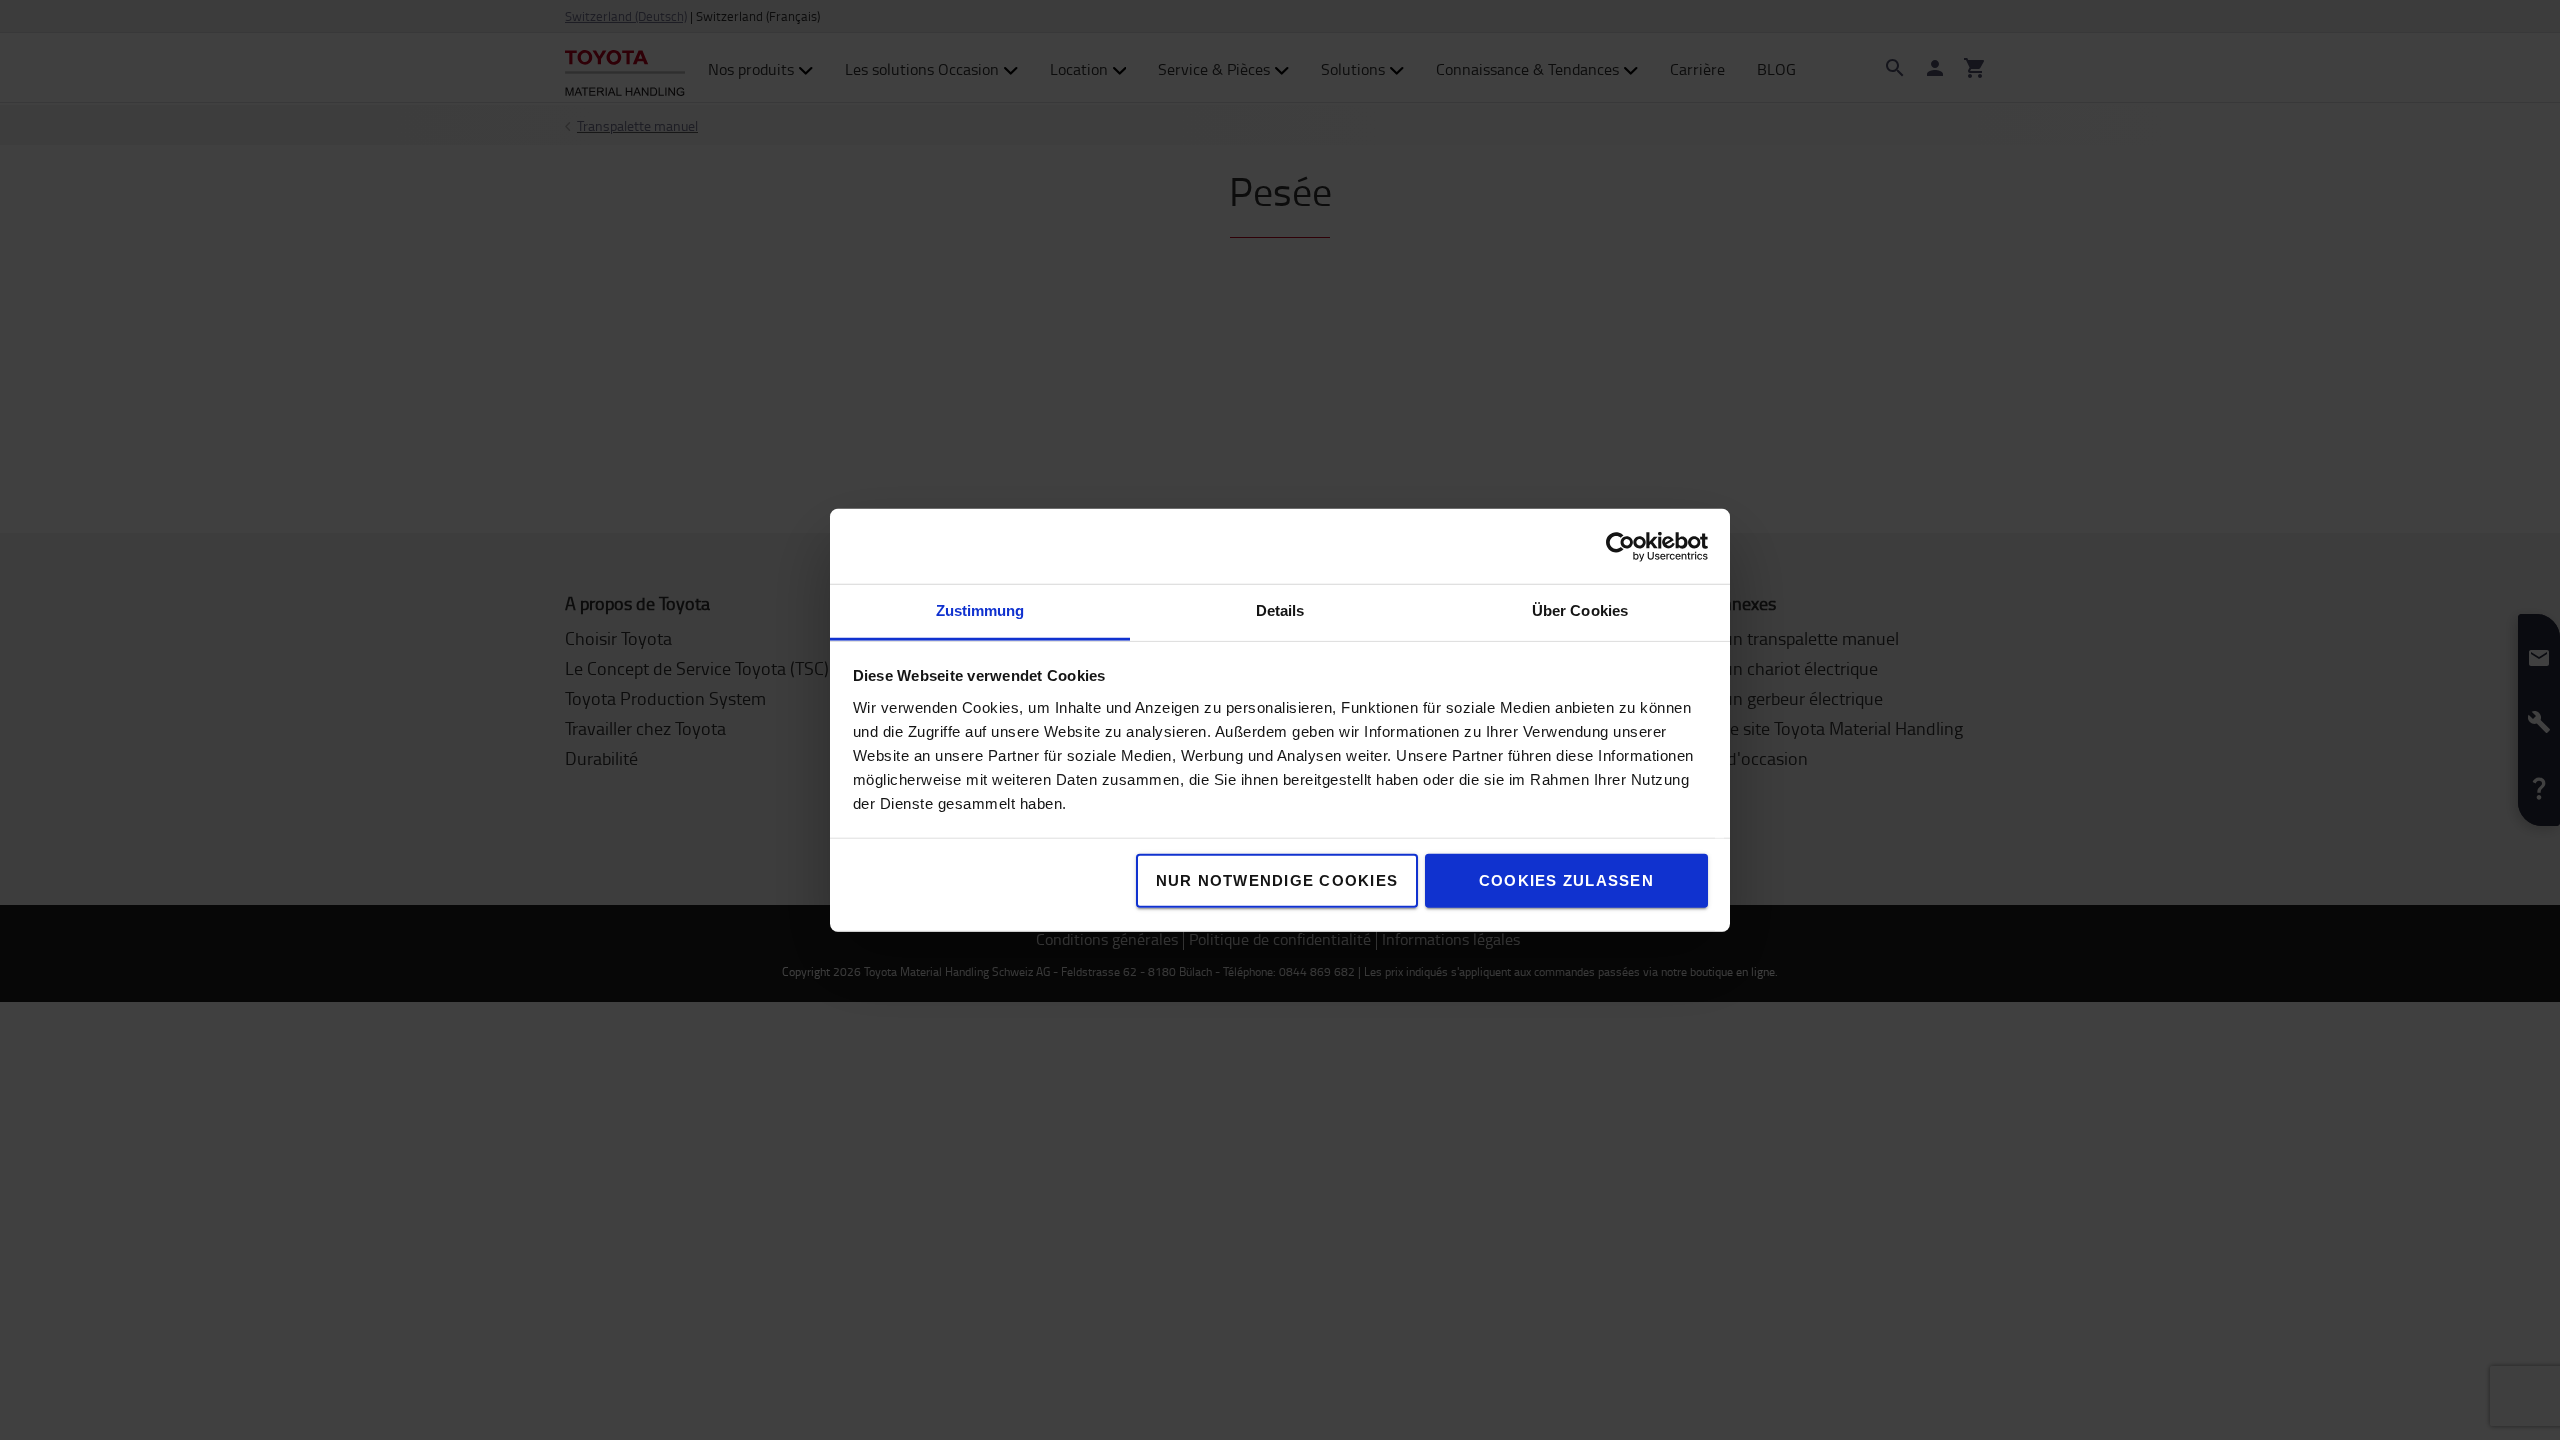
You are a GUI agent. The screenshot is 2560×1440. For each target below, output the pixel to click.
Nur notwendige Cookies (1277, 880)
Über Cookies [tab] (1580, 610)
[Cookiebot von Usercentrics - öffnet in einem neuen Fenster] (1620, 546)
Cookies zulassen (1566, 880)
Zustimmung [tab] (980, 610)
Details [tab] (1280, 610)
